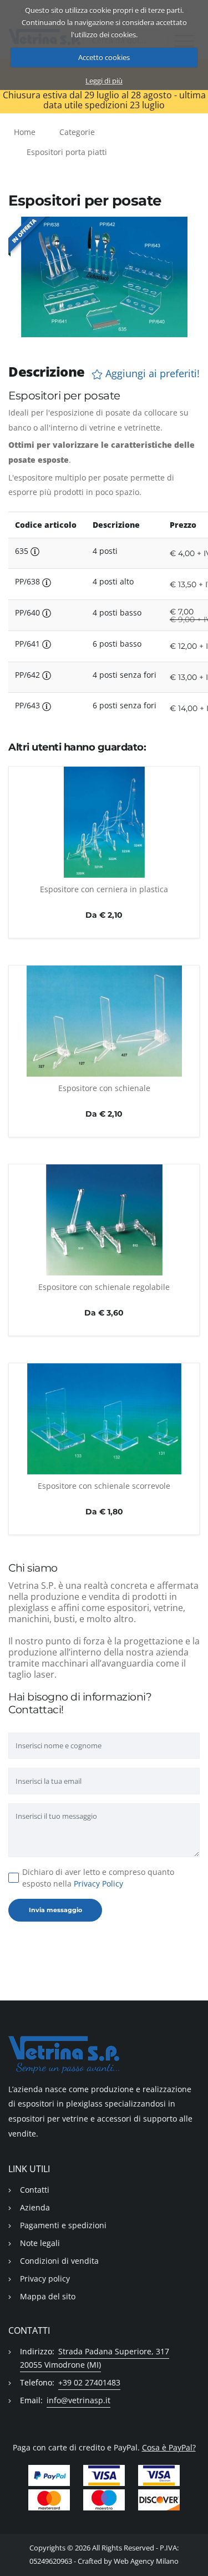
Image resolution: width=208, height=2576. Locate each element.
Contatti (35, 2190)
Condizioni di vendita (59, 2261)
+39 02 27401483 (89, 2382)
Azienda (35, 2207)
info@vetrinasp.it (78, 2400)
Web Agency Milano (146, 2561)
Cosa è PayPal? (169, 2447)
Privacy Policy (98, 1884)
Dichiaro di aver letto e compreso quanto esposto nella (98, 1878)
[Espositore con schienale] (104, 1021)
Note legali (40, 2243)
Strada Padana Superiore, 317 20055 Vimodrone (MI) (95, 2358)
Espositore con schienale (104, 1088)
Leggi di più (104, 81)
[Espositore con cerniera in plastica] (104, 822)
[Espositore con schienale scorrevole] (104, 1419)
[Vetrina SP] (104, 2055)
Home (25, 132)
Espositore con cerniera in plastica (104, 889)
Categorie (77, 132)
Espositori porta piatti (67, 152)
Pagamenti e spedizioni (63, 2225)
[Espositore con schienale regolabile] (104, 1220)
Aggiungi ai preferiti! (151, 374)
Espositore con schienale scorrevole (104, 1486)
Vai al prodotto (104, 872)
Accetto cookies (104, 57)
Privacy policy (45, 2279)
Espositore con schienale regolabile (104, 1287)
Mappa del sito (48, 2296)
